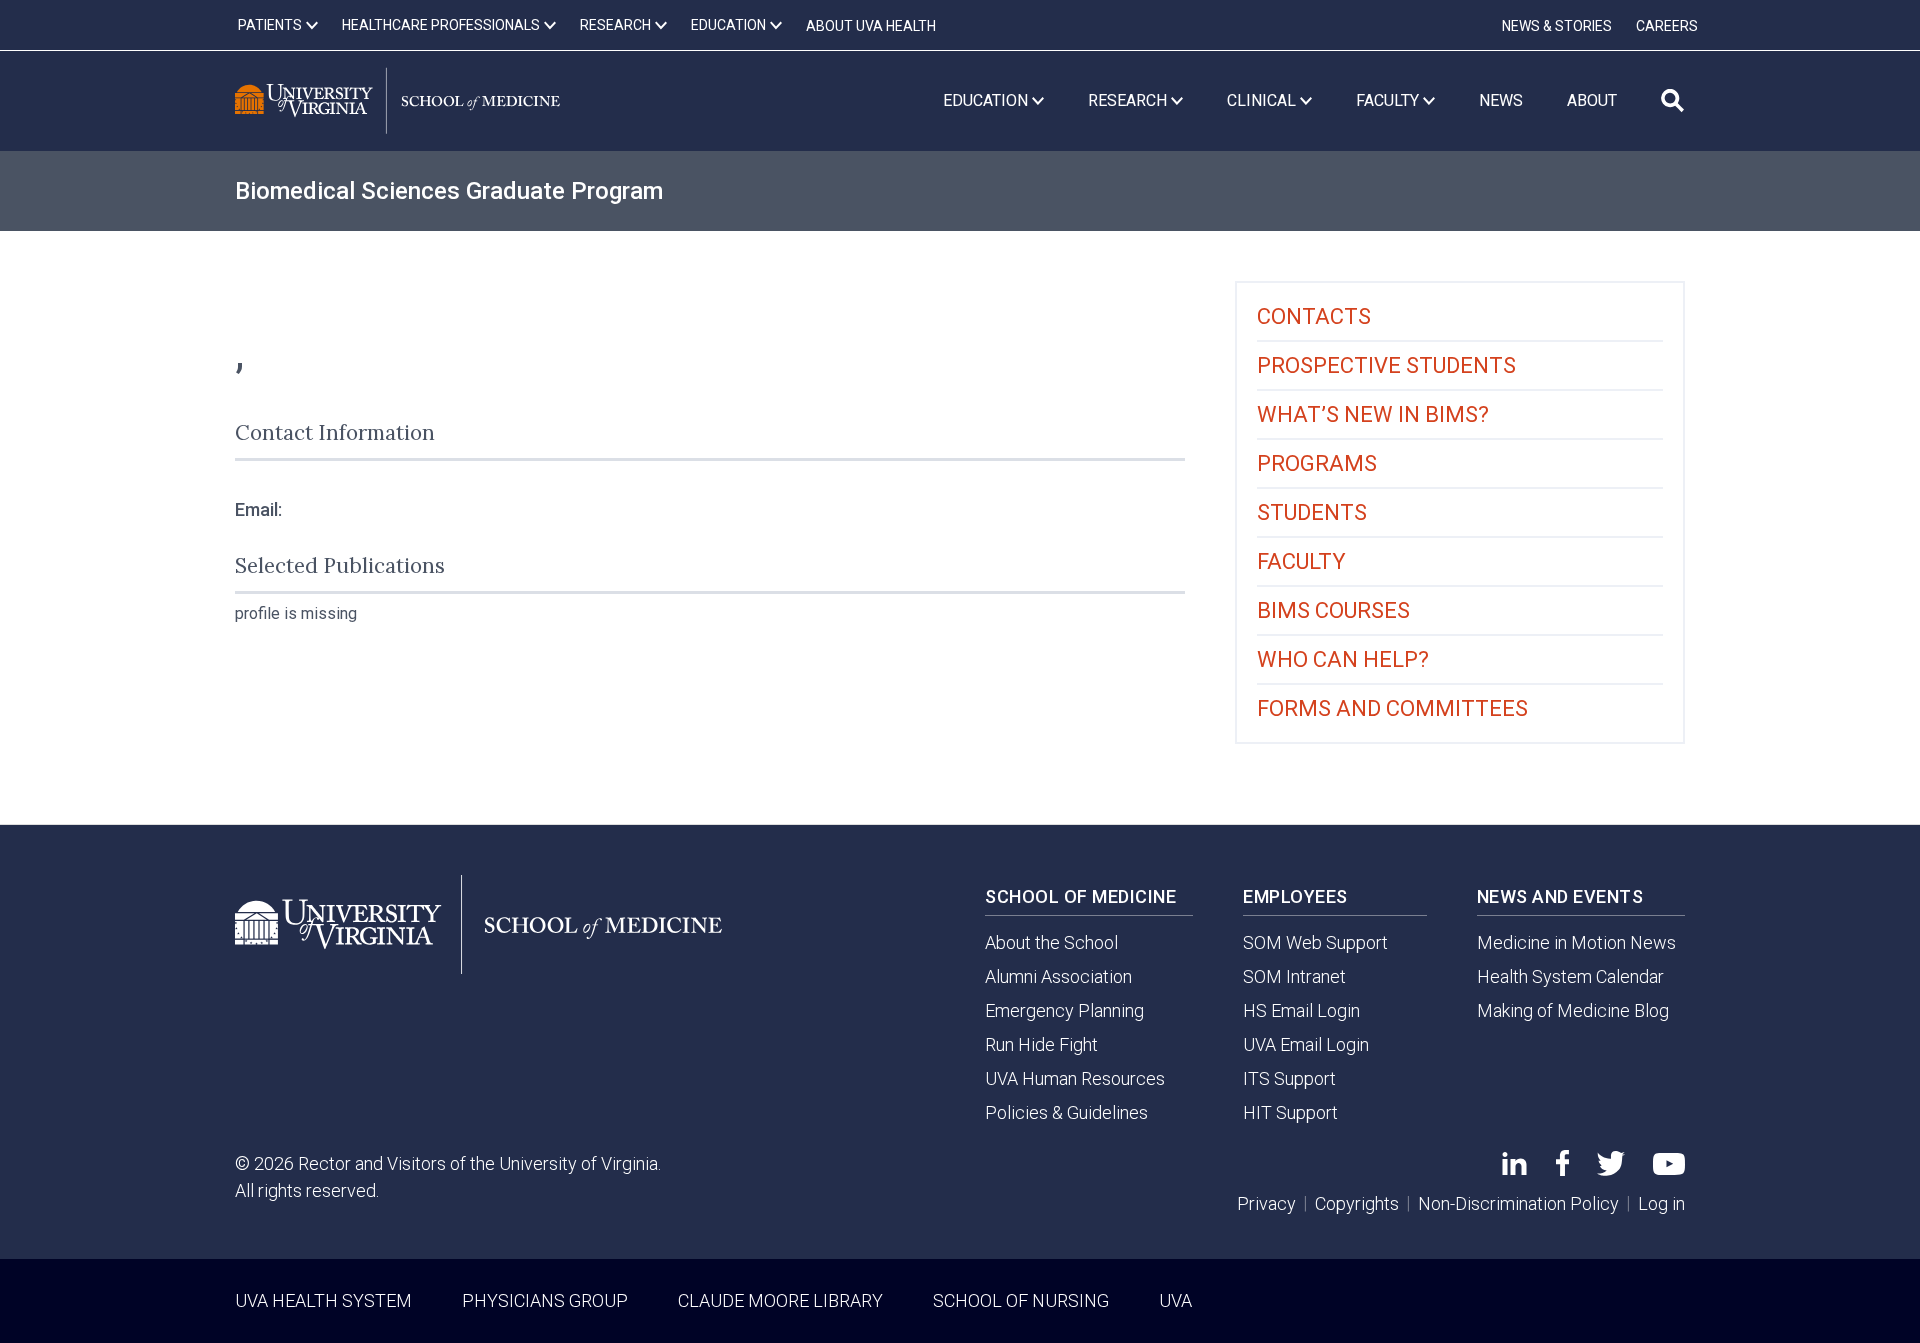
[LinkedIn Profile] (1514, 1168)
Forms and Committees (1392, 708)
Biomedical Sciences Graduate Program (449, 191)
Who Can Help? (1343, 659)
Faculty (1301, 561)
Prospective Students (1386, 365)
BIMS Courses (1333, 610)
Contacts (1314, 316)
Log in (1661, 1203)
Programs (1317, 463)
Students (1312, 512)
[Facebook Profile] (1562, 1169)
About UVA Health (871, 26)
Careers (1667, 26)
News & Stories (1557, 26)
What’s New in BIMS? (1373, 414)
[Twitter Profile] (1611, 1169)
